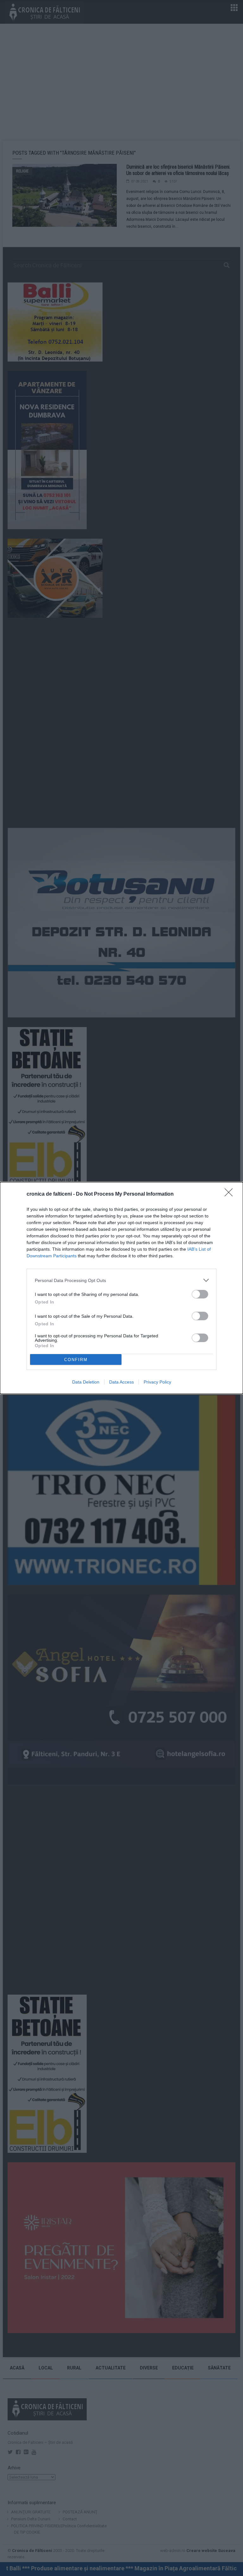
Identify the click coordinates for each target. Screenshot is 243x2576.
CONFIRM (76, 1360)
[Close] (231, 1194)
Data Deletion (86, 1382)
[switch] (200, 1294)
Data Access (121, 1382)
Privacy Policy (157, 1382)
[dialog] (121, 1288)
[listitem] (121, 1280)
